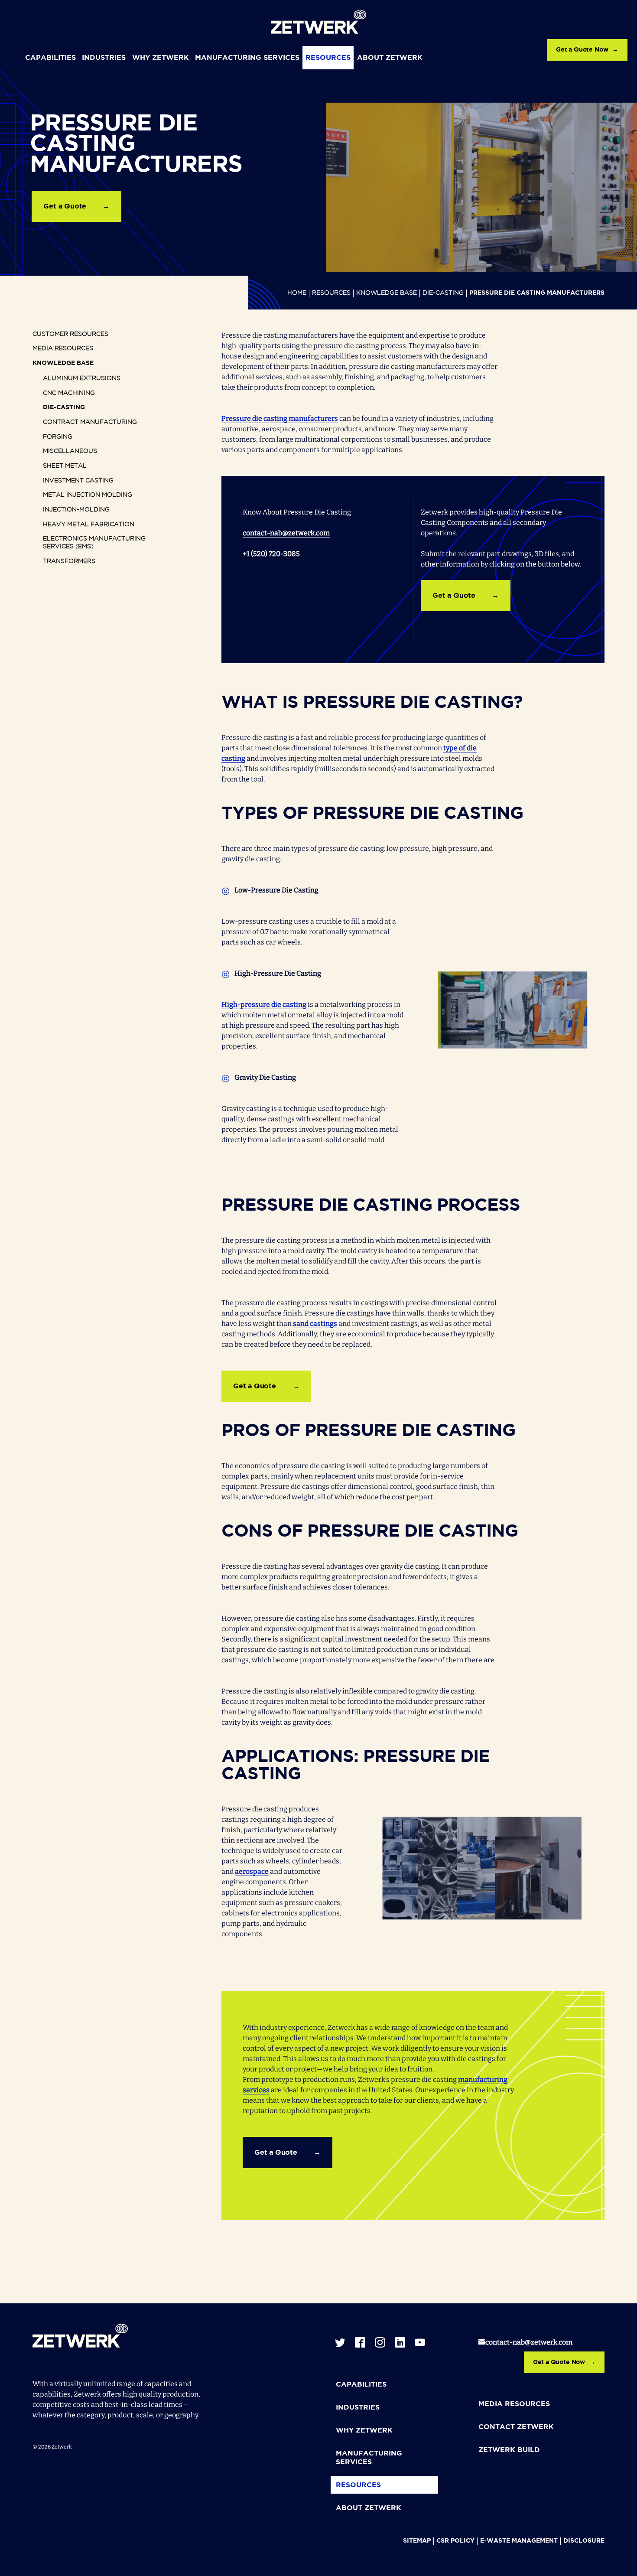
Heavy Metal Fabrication (89, 524)
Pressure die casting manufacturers (280, 418)
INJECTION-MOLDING (76, 510)
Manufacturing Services (247, 58)
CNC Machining (69, 393)
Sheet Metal (65, 466)
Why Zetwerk (161, 58)
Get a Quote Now (582, 50)
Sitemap (417, 2541)
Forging (58, 437)
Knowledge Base (387, 293)
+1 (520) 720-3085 (271, 554)
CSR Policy (455, 2541)
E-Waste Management (519, 2541)
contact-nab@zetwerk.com (286, 533)
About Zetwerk (390, 58)
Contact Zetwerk (516, 2427)
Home (297, 293)
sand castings (315, 1324)
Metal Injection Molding (88, 495)
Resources (328, 58)
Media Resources (63, 348)
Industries (104, 58)
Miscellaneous (70, 451)
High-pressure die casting (264, 1005)
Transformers (69, 561)
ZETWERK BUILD (509, 2450)
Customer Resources (70, 334)
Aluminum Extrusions (82, 378)
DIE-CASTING (443, 293)
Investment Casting (78, 481)
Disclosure (584, 2541)
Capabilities (50, 58)
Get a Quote (65, 207)
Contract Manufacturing (90, 422)
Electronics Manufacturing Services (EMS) (94, 543)
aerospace (252, 1871)
